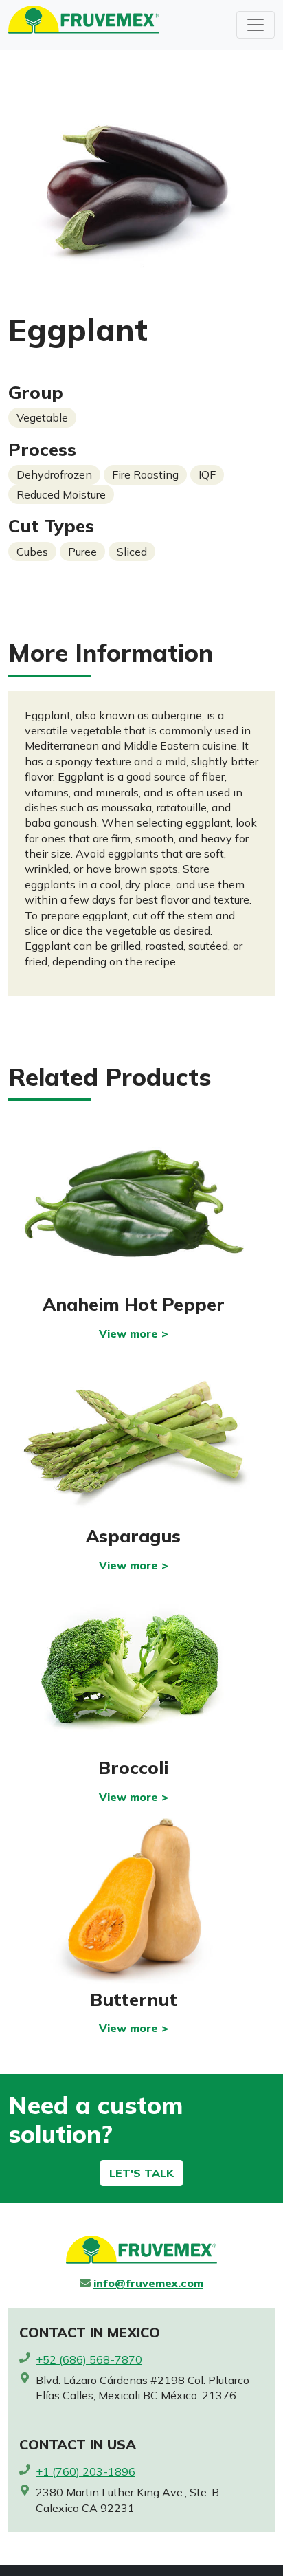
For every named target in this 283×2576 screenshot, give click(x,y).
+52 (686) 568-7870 (89, 2359)
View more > (134, 1333)
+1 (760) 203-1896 (86, 2471)
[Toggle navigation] (256, 25)
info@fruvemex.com (148, 2283)
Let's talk (141, 2173)
